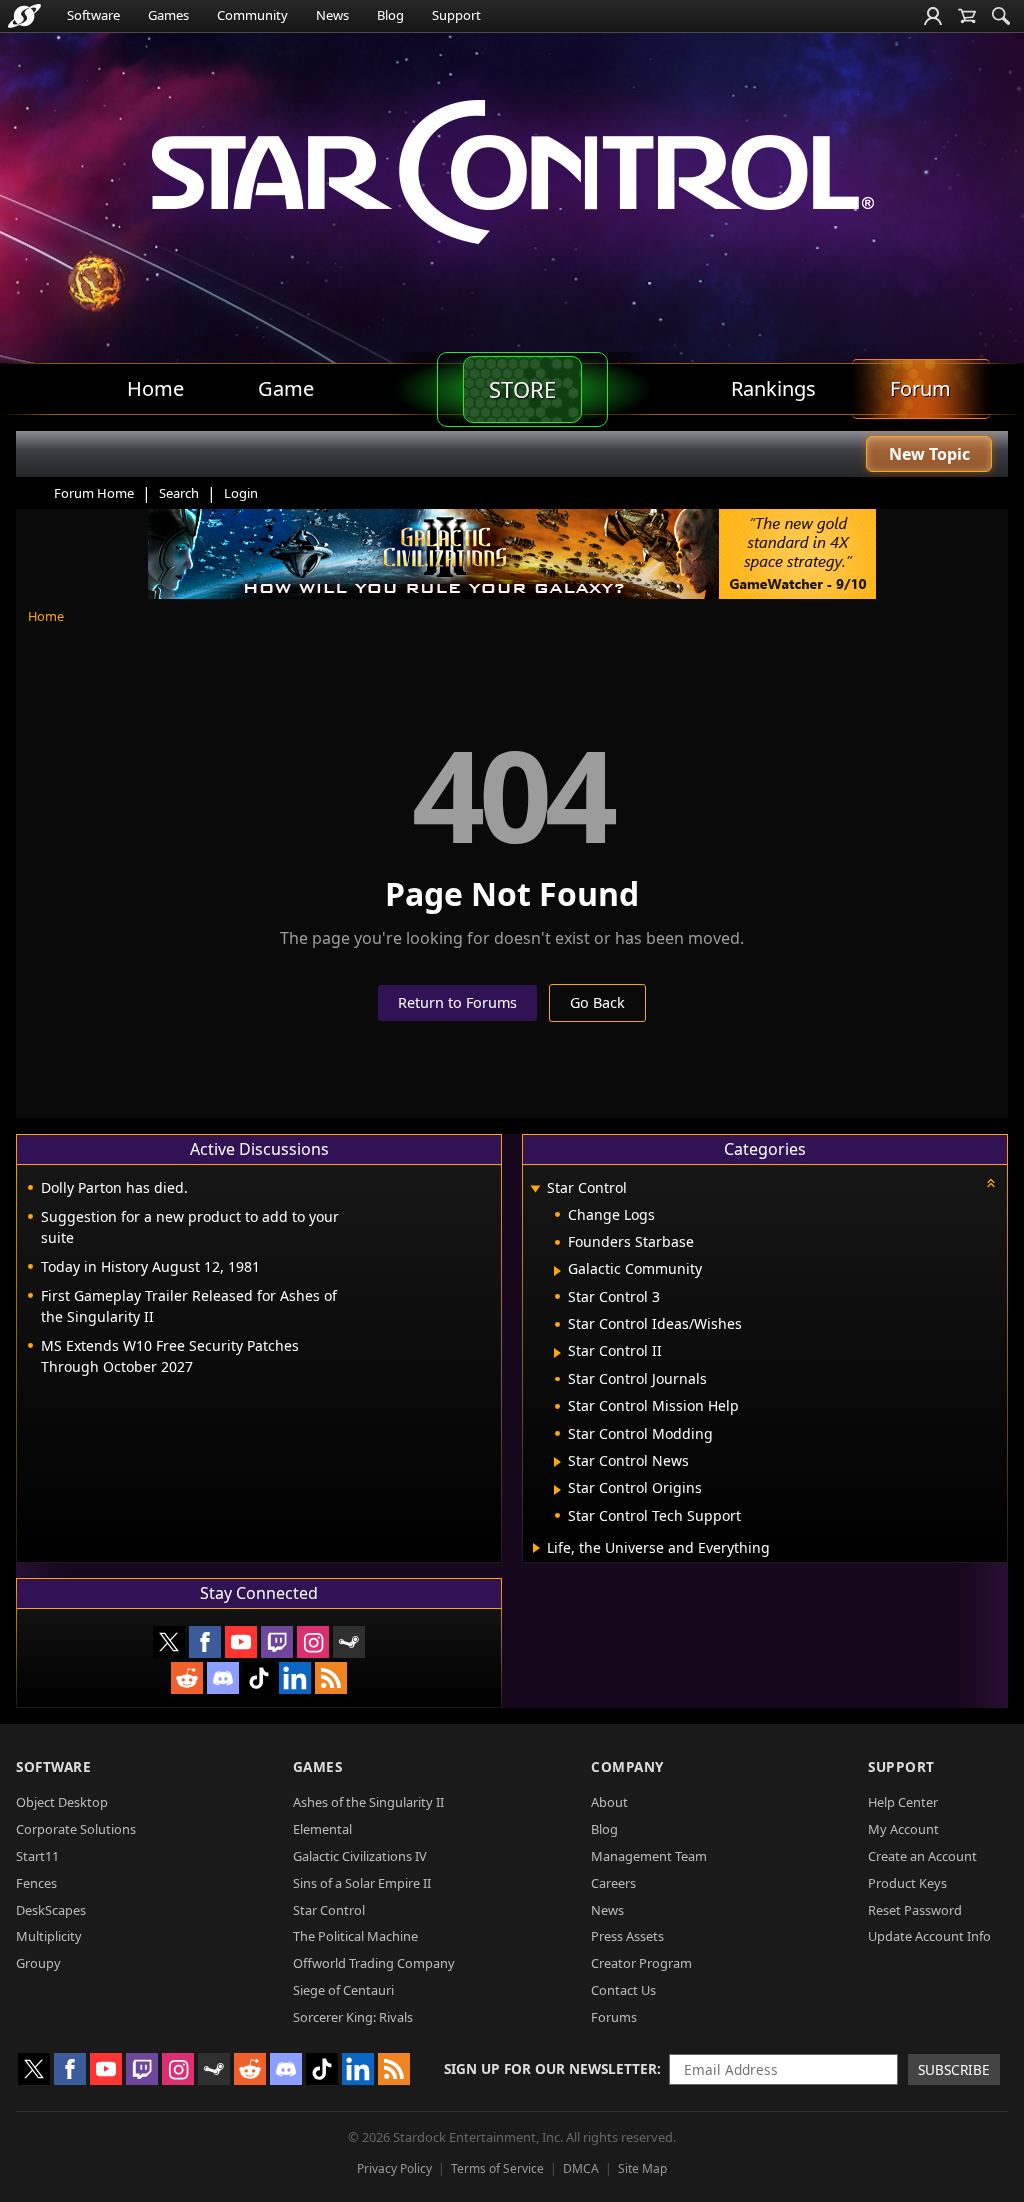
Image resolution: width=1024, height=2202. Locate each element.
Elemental (322, 1829)
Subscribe (954, 2069)
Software (93, 15)
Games (168, 15)
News (332, 15)
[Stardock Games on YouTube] (241, 1642)
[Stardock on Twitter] (169, 1642)
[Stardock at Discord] (223, 1678)
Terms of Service (497, 2168)
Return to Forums (457, 1002)
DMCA (581, 2168)
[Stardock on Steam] (349, 1642)
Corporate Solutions (76, 1829)
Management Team (649, 1856)
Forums (614, 2017)
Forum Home (94, 493)
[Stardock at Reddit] (187, 1678)
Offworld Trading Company (374, 1963)
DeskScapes (51, 1910)
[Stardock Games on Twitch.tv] (277, 1642)
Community (252, 15)
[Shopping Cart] (967, 16)
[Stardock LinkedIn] (295, 1678)
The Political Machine (355, 1936)
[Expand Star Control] (535, 1189)
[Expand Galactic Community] (557, 1271)
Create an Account (922, 1856)
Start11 (37, 1856)
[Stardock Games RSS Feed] (331, 1678)
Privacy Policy (394, 2168)
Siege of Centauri (343, 1990)
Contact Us (623, 1990)
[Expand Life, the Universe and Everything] (536, 1548)
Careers (613, 1883)
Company (627, 1766)
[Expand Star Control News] (557, 1462)
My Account (903, 1829)
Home (46, 616)
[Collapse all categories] (991, 1183)
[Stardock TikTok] (259, 1678)
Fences (36, 1883)
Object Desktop (62, 1802)
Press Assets (627, 1936)
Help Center (903, 1802)
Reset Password (915, 1910)
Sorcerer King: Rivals (353, 2017)
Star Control (329, 1910)
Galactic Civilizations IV (360, 1856)
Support (456, 15)
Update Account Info (929, 1936)
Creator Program (641, 1963)
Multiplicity (49, 1936)
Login (241, 493)
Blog (390, 15)
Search (179, 493)
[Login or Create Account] (933, 16)
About (609, 1802)
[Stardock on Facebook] (205, 1642)
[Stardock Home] (24, 16)
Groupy (38, 1963)
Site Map (642, 2168)
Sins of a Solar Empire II (362, 1883)
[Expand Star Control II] (557, 1353)
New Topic (929, 454)
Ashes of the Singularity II (368, 1802)
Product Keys (907, 1883)
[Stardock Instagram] (313, 1642)
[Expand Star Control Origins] (557, 1490)
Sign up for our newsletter (550, 2068)
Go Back (597, 1002)
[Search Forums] (1001, 16)
